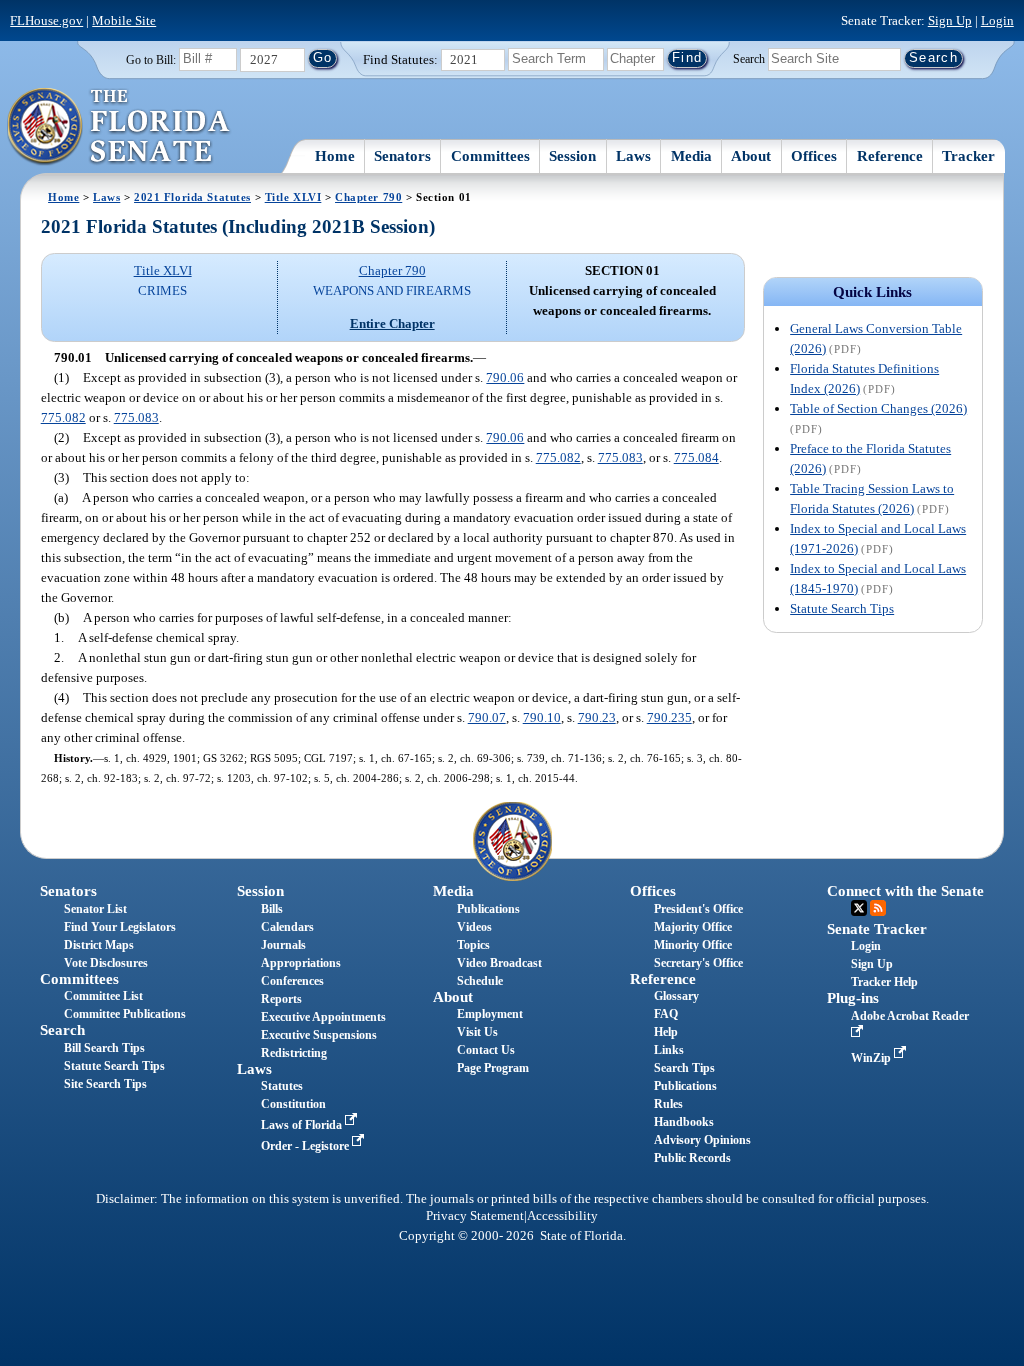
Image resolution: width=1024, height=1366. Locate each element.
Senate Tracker (877, 929)
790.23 (597, 717)
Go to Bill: (151, 60)
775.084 (696, 457)
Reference (890, 156)
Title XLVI (293, 197)
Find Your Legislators (120, 927)
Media (691, 156)
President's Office (698, 909)
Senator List (95, 909)
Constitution (293, 1104)
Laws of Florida (303, 1125)
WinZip (872, 1058)
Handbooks (684, 1122)
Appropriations (301, 963)
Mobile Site (124, 20)
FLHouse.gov (46, 20)
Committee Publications (125, 1014)
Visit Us (477, 1032)
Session (572, 156)
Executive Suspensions (319, 1035)
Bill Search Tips (104, 1048)
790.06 (505, 377)
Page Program (493, 1068)
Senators (402, 156)
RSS (878, 908)
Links (669, 1050)
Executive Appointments (323, 1017)
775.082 (63, 417)
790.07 (487, 717)
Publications (488, 909)
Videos (474, 927)
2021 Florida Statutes (192, 197)
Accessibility (562, 1216)
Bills (272, 909)
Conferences (292, 981)
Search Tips (684, 1068)
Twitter (859, 908)
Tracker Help (884, 982)
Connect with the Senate (905, 891)
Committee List (103, 996)
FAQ (666, 1014)
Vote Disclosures (106, 963)
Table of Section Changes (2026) (878, 408)
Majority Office (693, 927)
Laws (633, 156)
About (751, 156)
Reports (281, 999)
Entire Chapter (392, 323)
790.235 (669, 717)
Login (997, 20)
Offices (814, 156)
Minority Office (693, 945)
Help (666, 1032)
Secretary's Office (698, 963)
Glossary (676, 996)
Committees (490, 156)
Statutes (282, 1086)
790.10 (542, 717)
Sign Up (950, 20)
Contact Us (486, 1050)
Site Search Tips (105, 1084)
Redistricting (294, 1053)
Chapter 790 (368, 197)
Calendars (287, 927)
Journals (283, 945)
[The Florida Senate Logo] (119, 127)
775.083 (136, 417)
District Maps (99, 945)
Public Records (692, 1158)
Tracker (968, 156)
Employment (490, 1014)
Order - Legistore (306, 1146)
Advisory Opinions (702, 1140)
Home (335, 156)
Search (749, 58)
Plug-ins (853, 998)
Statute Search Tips (842, 608)
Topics (473, 945)
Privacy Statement (475, 1216)
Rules (668, 1104)
